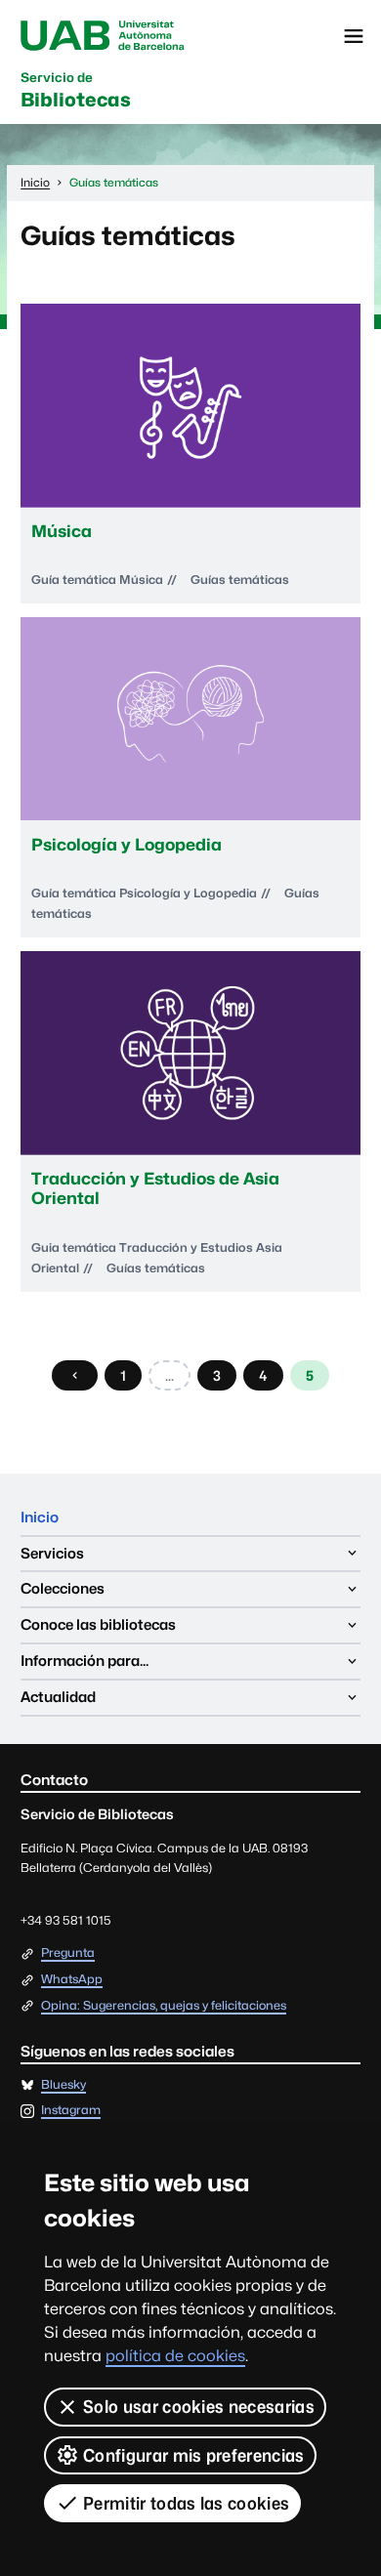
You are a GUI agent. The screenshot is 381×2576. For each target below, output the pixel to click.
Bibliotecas (76, 91)
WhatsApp (72, 1980)
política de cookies (175, 2356)
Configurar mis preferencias (194, 2455)
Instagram (71, 2111)
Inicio (40, 1517)
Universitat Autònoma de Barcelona (103, 36)
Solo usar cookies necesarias (199, 2407)
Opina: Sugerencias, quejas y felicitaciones (164, 2006)
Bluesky (63, 2085)
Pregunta (68, 1953)
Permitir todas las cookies (186, 2503)
